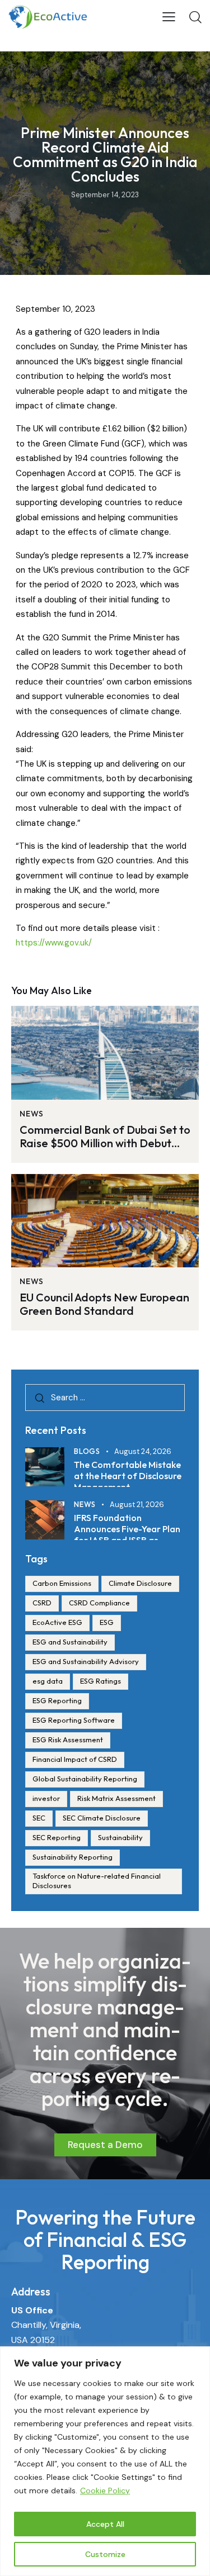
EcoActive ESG (57, 1622)
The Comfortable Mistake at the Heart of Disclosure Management (128, 1476)
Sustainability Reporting (73, 1857)
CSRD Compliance (99, 1603)
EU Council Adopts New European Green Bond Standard (104, 1304)
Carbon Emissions (62, 1583)
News (32, 1114)
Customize (105, 2554)
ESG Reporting (57, 1700)
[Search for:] (105, 1397)
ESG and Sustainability (70, 1642)
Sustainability (120, 1837)
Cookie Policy (105, 2491)
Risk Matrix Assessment (116, 1798)
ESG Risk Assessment (68, 1739)
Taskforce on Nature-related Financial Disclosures (97, 1881)
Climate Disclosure (140, 1583)
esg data (48, 1681)
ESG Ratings (101, 1681)
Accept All (105, 2524)
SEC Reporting (57, 1837)
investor (46, 1798)
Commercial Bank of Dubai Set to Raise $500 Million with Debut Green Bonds (105, 1137)
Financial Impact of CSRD (75, 1759)
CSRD (42, 1603)
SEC (39, 1818)
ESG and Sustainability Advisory (86, 1661)
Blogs (87, 1451)
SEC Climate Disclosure (102, 1818)
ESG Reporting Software (74, 1720)
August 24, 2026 (143, 1451)
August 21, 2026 (137, 1505)
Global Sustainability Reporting (85, 1779)
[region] (105, 2461)
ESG (107, 1622)
